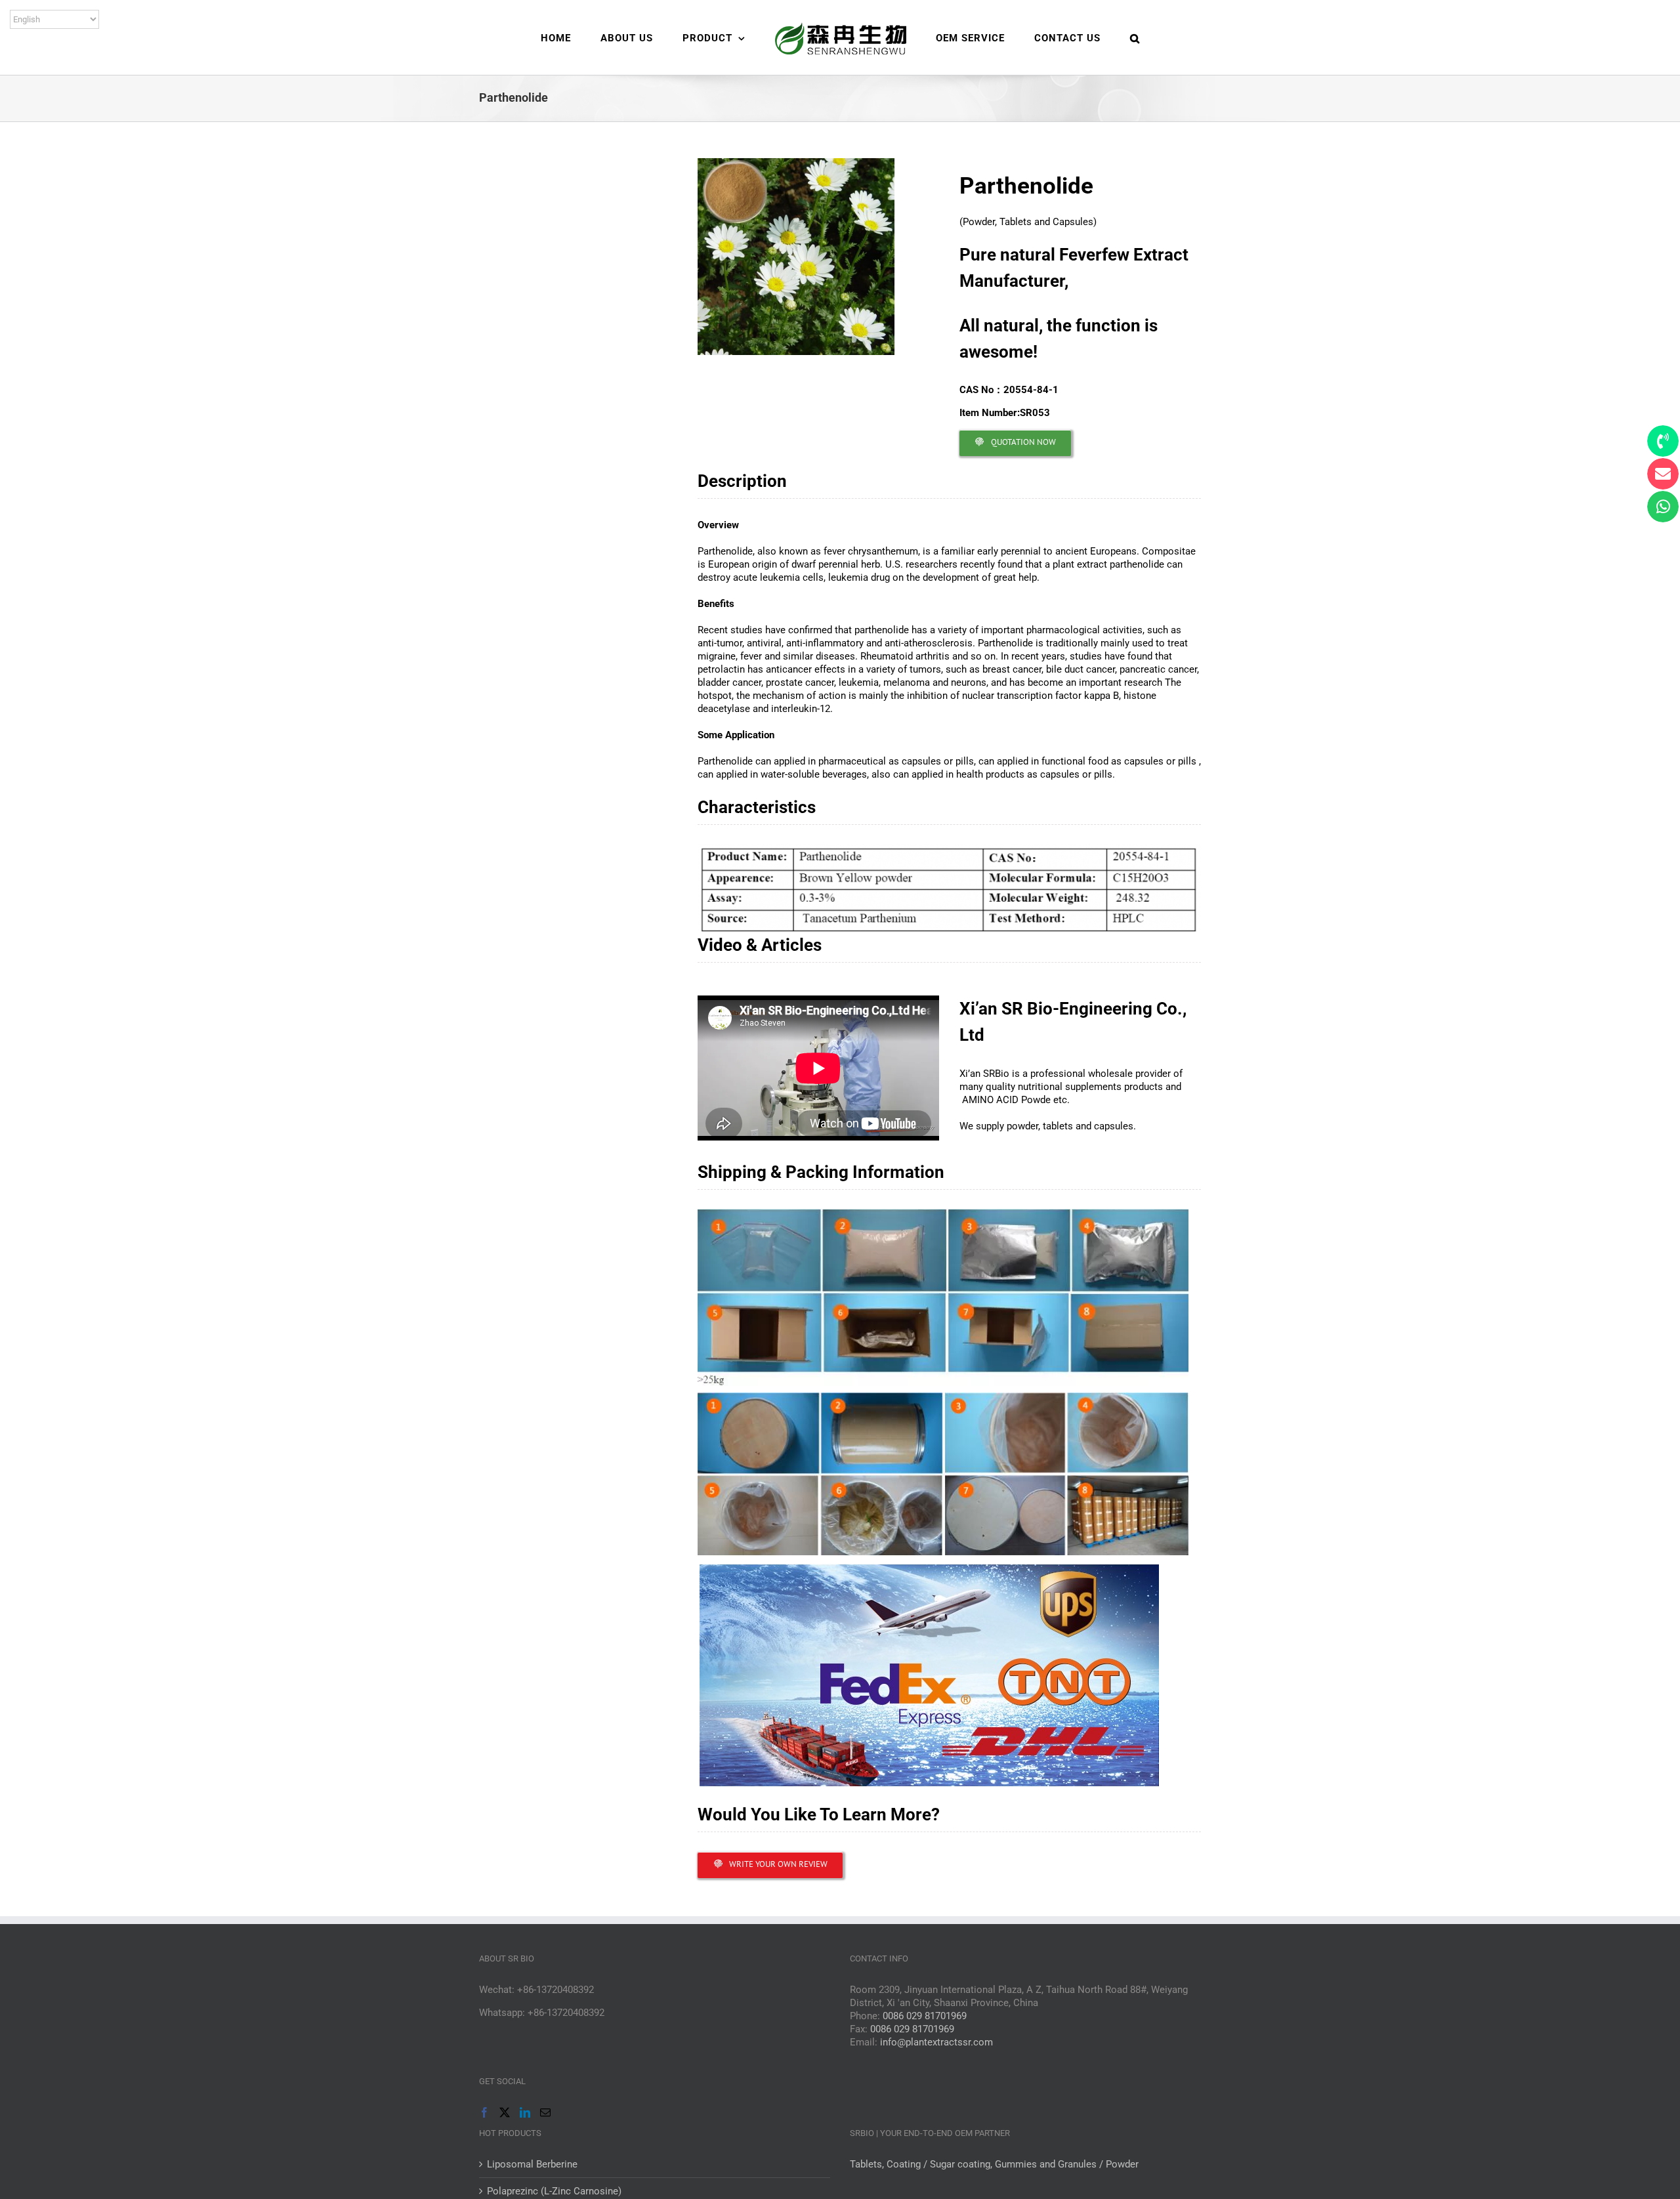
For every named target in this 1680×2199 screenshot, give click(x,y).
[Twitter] (505, 2112)
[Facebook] (484, 2112)
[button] (1087, 37)
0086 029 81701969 (925, 2016)
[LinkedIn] (525, 2112)
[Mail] (545, 2112)
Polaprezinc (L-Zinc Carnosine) (554, 2191)
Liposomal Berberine (532, 2164)
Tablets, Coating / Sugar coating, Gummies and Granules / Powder (994, 2164)
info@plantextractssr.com (936, 2042)
